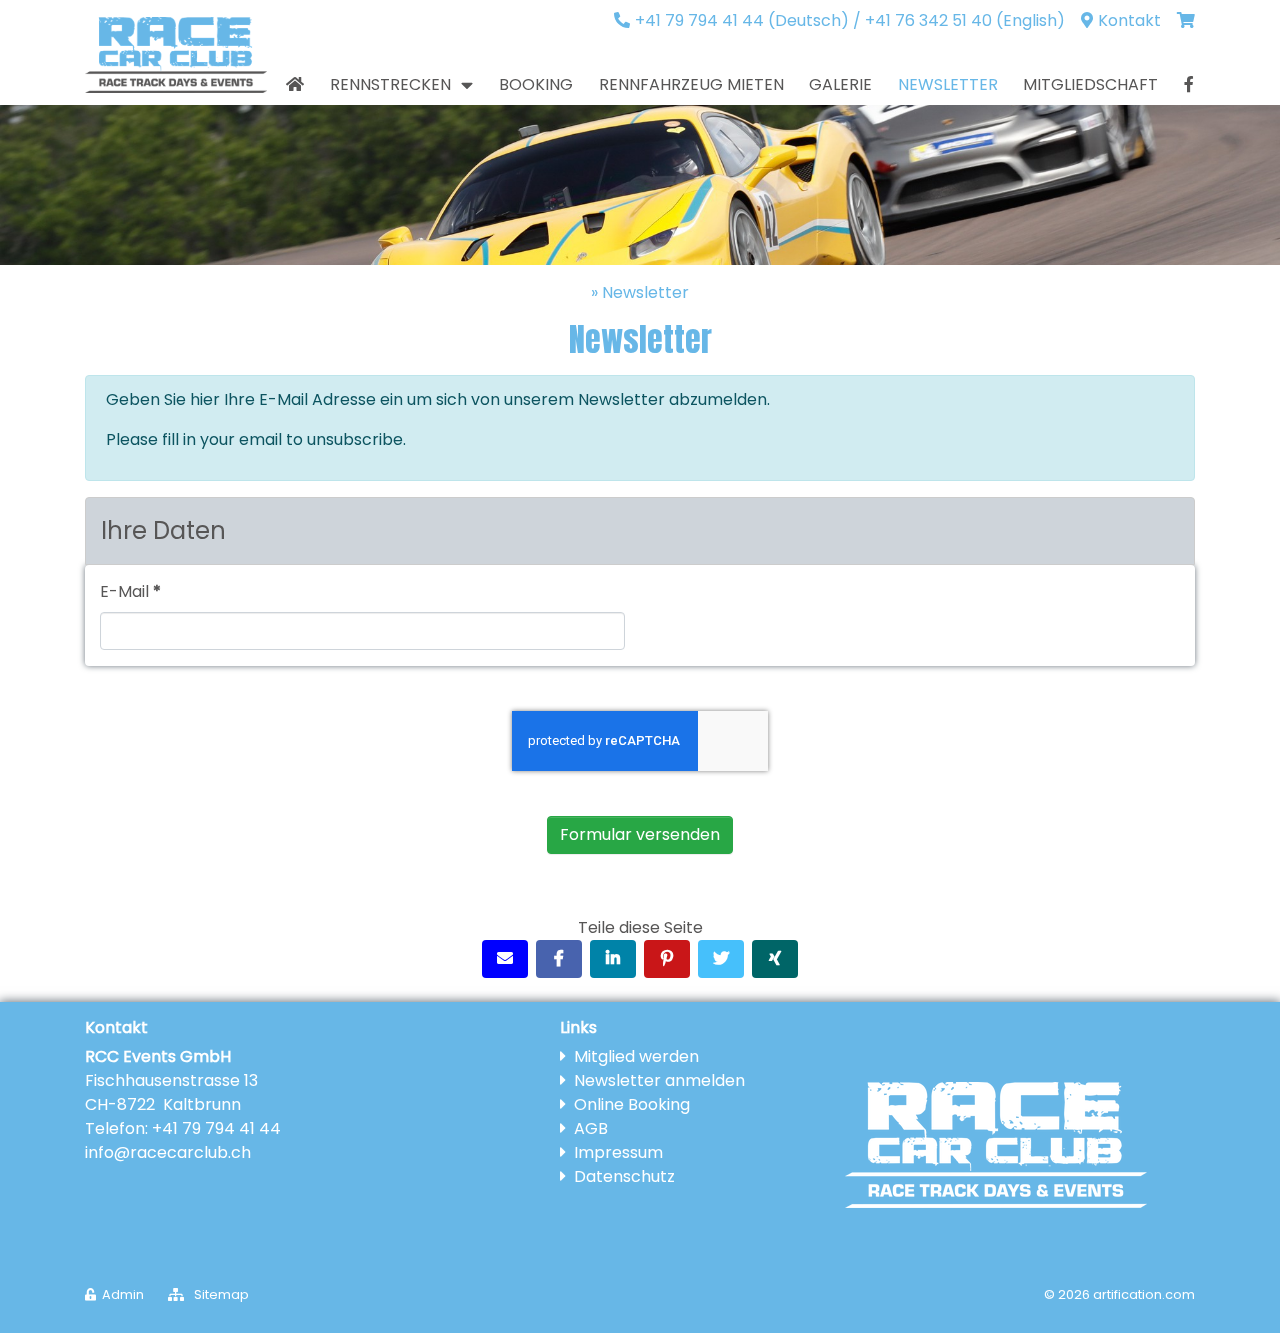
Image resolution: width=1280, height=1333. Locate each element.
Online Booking (632, 1104)
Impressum (618, 1152)
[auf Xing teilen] (775, 959)
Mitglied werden (636, 1056)
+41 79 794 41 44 (216, 1128)
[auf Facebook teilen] (559, 959)
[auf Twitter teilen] (721, 959)
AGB (591, 1128)
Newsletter (645, 292)
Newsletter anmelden (659, 1080)
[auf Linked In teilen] (613, 959)
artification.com (1144, 1294)
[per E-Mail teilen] (505, 959)
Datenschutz (624, 1176)
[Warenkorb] (1186, 21)
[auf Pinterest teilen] (667, 959)
